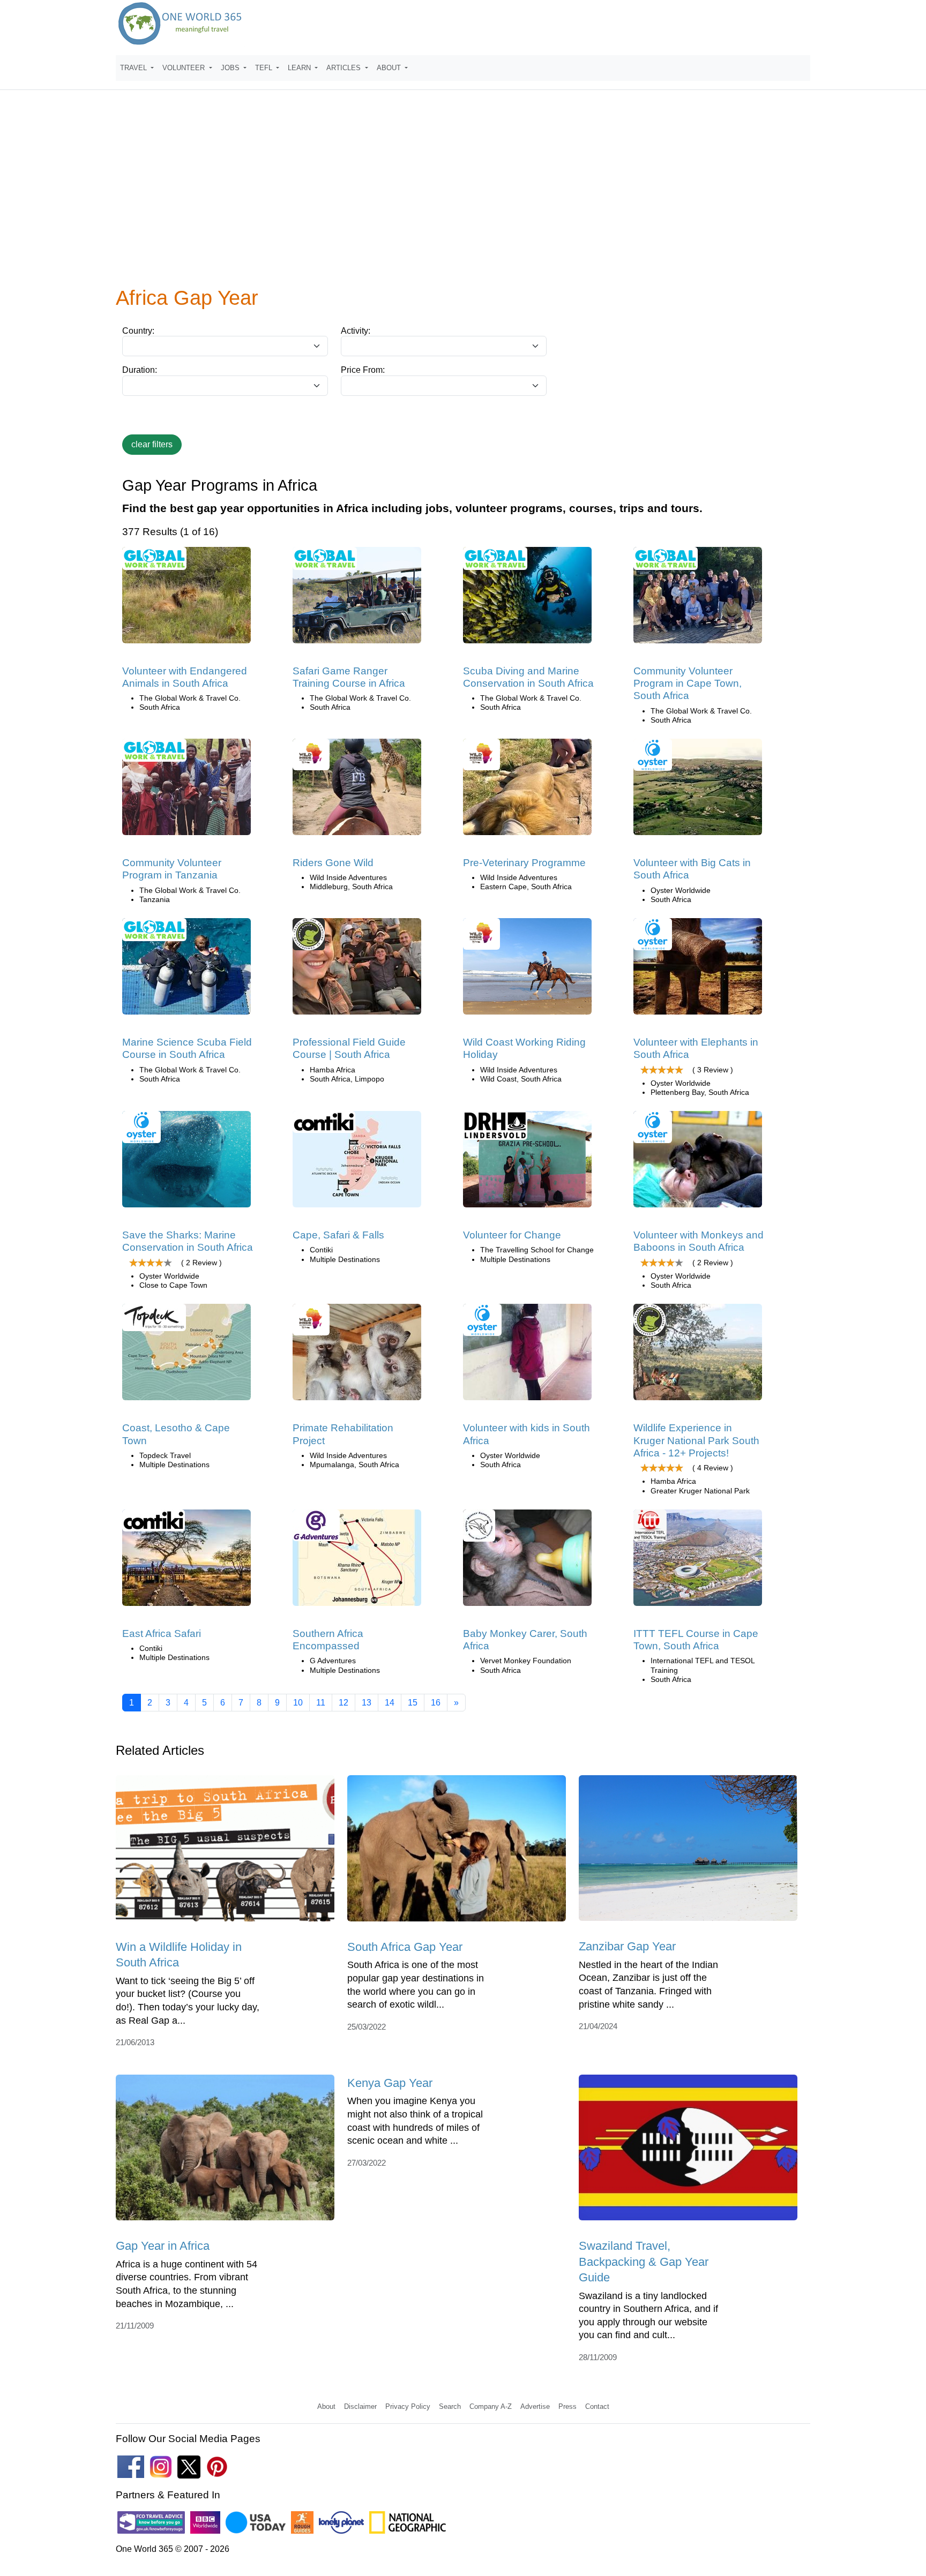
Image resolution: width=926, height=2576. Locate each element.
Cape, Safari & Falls (338, 1235)
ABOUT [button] (390, 68)
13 (367, 1703)
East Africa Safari (162, 1634)
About (326, 2406)
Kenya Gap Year (390, 2083)
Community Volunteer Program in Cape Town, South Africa (688, 684)
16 (436, 1703)
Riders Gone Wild (333, 863)
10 (298, 1703)
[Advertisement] (463, 195)
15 (413, 1703)
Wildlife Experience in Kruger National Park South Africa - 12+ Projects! (696, 1440)
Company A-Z (491, 2406)
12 (343, 1703)
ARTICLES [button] (345, 68)
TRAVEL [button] (135, 68)
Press (567, 2406)
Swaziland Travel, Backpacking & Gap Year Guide (644, 2262)
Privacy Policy (408, 2406)
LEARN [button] (300, 68)
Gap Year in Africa (163, 2246)
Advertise (535, 2406)
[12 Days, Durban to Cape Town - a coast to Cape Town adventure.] (186, 1355)
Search (450, 2406)
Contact (597, 2406)
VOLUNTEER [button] (185, 68)
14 (390, 1703)
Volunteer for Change (512, 1235)
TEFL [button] (265, 68)
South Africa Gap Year (405, 1947)
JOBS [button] (231, 68)
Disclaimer (360, 2406)
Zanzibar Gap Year (627, 1946)
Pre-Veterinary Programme (524, 863)
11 (321, 1703)
